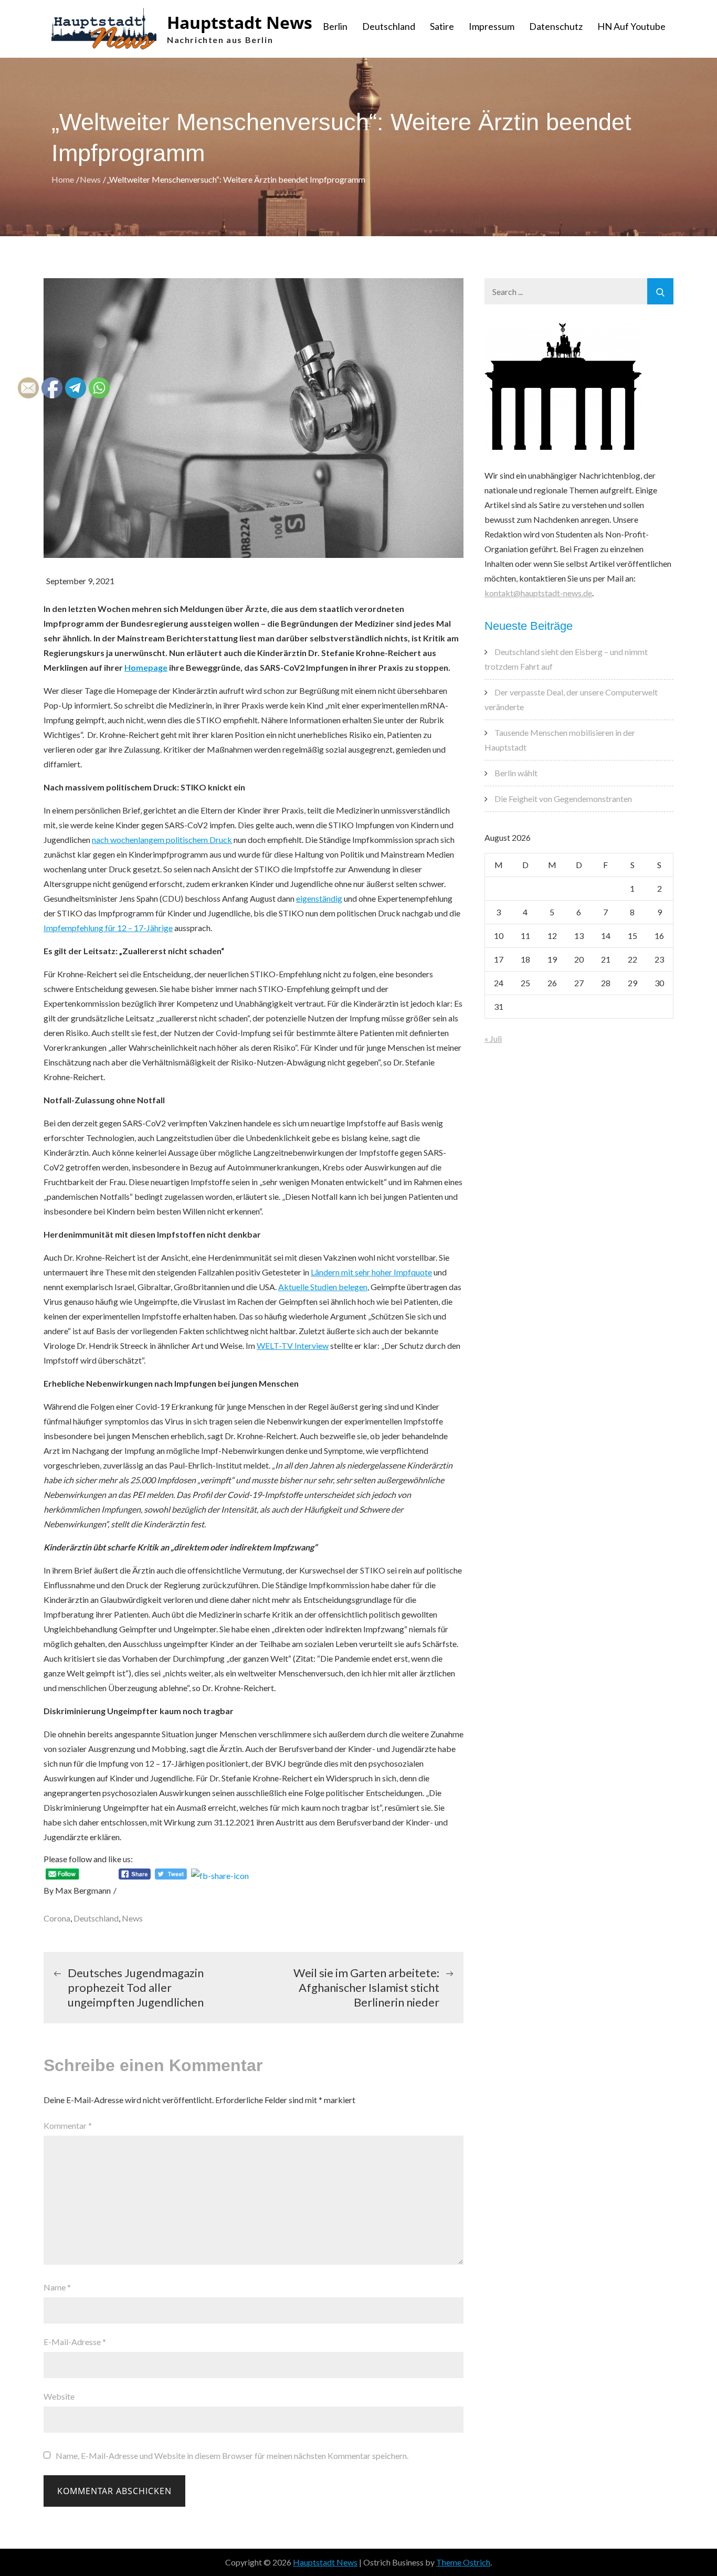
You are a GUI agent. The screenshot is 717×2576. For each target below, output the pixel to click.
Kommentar (68, 2125)
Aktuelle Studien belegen (323, 1287)
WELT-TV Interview (293, 1345)
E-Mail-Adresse (75, 2342)
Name (57, 2287)
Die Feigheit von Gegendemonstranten (563, 799)
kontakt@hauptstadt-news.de (538, 593)
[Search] (660, 291)
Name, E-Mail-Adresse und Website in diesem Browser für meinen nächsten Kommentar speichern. (232, 2456)
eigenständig (319, 898)
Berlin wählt (516, 773)
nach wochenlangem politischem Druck (162, 840)
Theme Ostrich (463, 2562)
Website (59, 2396)
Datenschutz (556, 26)
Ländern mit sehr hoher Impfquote (371, 1272)
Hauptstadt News (240, 22)
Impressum (492, 26)
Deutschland (389, 26)
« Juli (493, 1038)
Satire (442, 26)
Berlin (335, 26)
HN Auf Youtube (631, 26)
